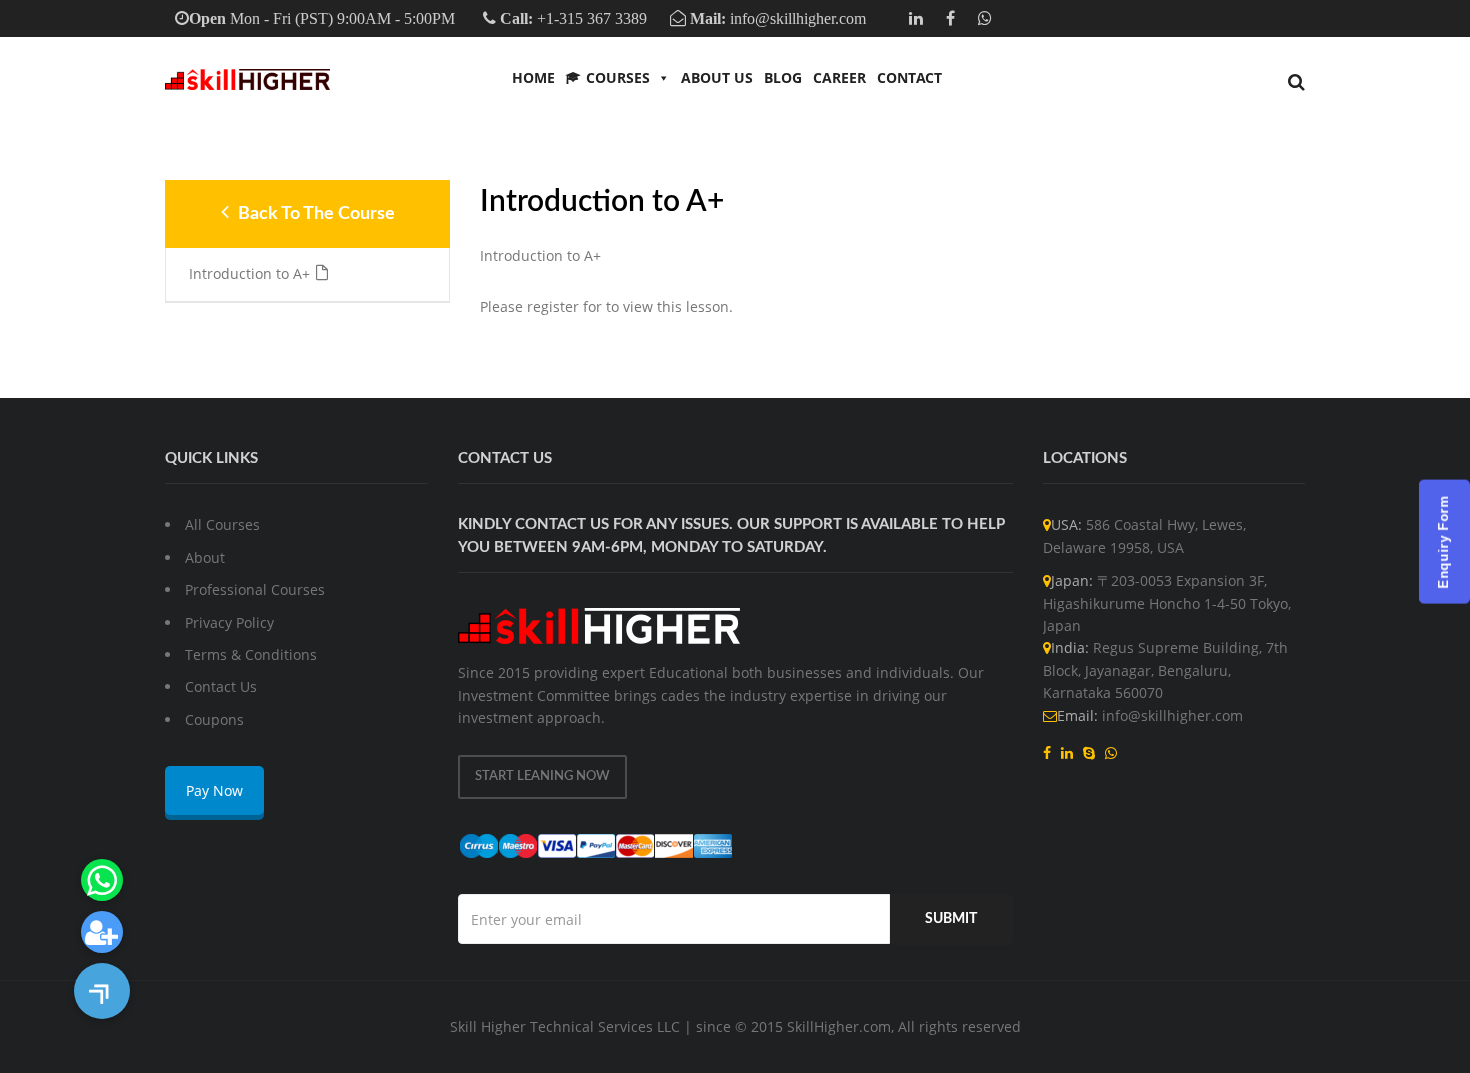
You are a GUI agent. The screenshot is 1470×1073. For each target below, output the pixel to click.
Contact (909, 77)
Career (839, 77)
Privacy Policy (229, 622)
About (205, 557)
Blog (783, 77)
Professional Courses (255, 589)
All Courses (222, 524)
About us (717, 77)
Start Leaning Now (542, 776)
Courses (618, 77)
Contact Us (221, 686)
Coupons (214, 719)
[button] (102, 991)
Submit (951, 919)
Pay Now (214, 790)
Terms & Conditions (251, 654)
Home (533, 77)
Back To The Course (314, 214)
